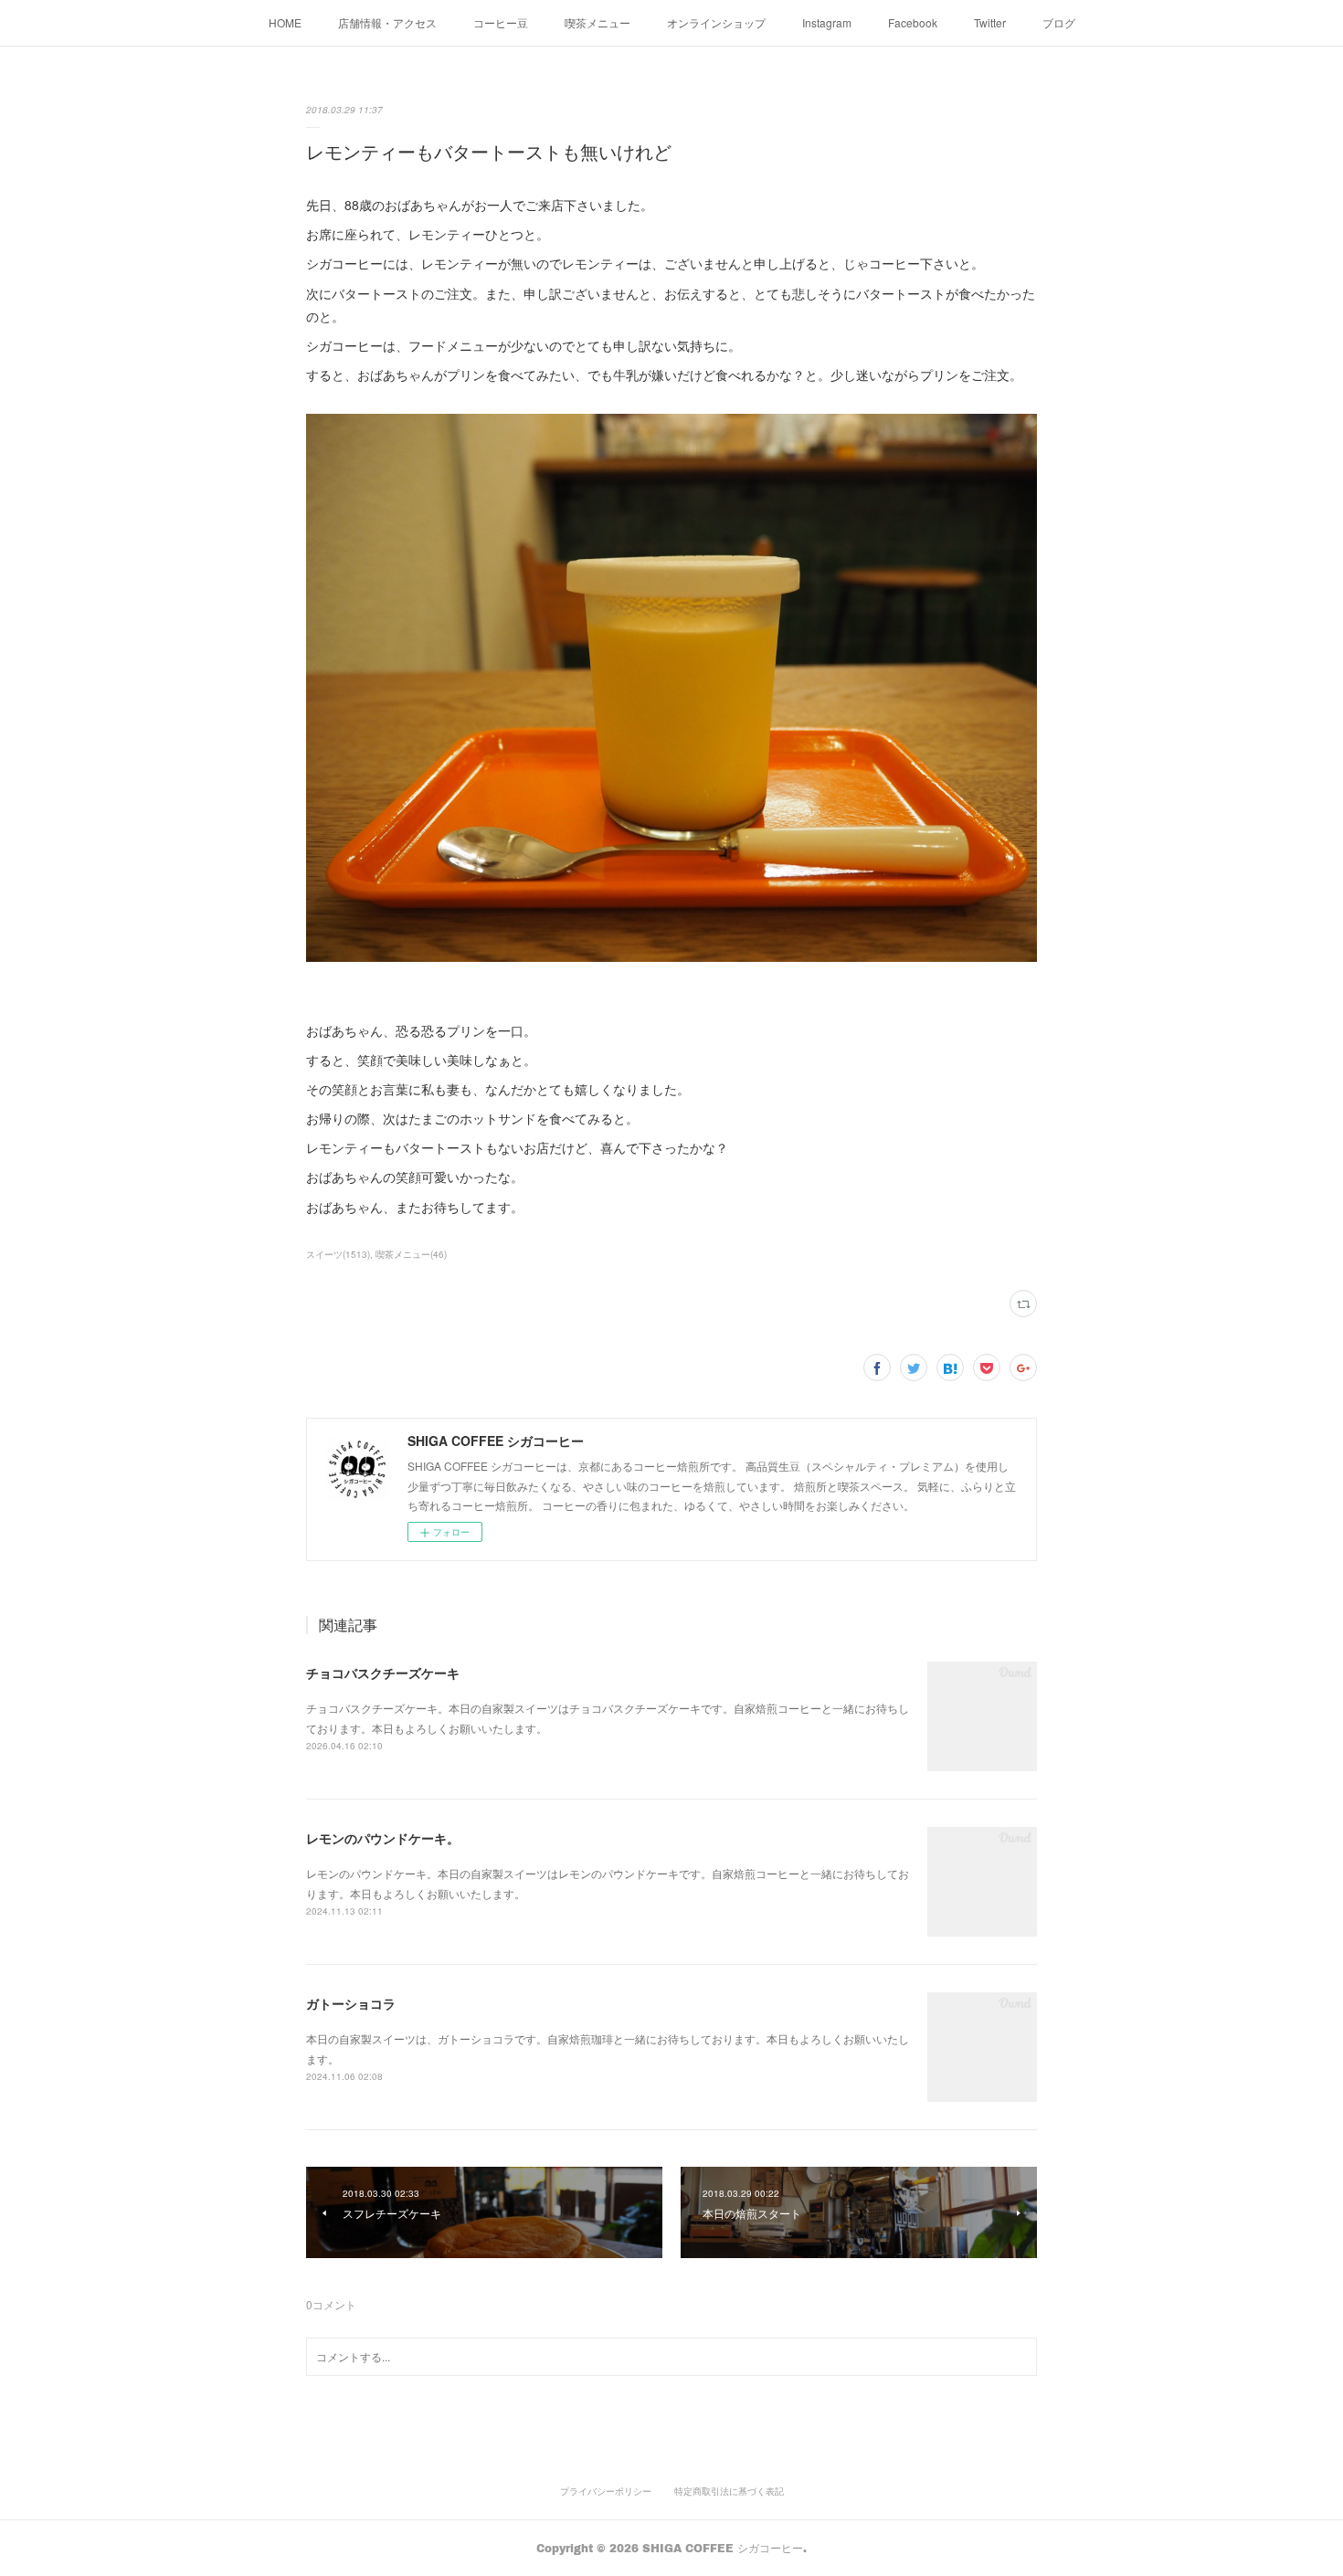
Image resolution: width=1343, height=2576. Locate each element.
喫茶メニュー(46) (411, 1254)
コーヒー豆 (501, 22)
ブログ (1059, 22)
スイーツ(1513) (338, 1254)
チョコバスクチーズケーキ (383, 1673)
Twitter (990, 22)
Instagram (827, 22)
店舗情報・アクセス (387, 22)
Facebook (913, 22)
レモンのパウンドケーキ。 (383, 1838)
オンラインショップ (716, 22)
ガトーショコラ (351, 2003)
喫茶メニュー (597, 22)
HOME (285, 22)
